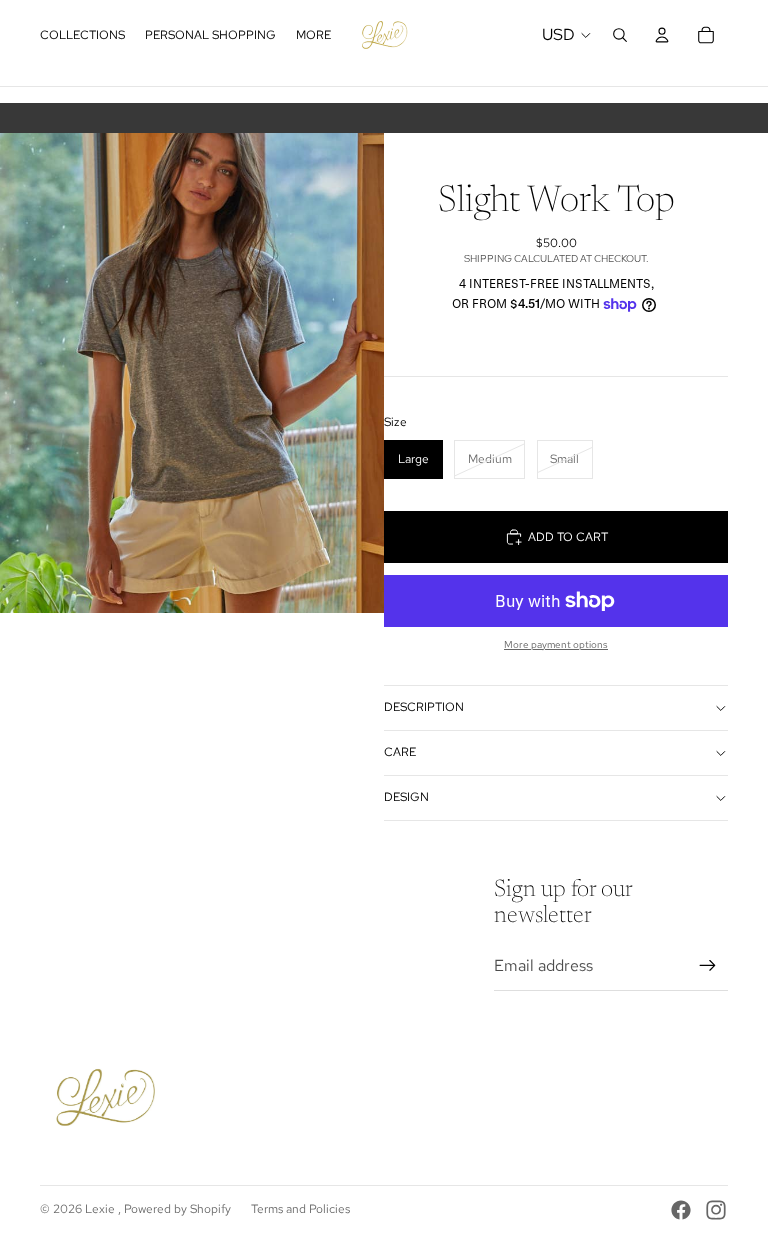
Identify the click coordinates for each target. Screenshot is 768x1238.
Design (406, 797)
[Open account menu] (662, 35)
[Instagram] (716, 1210)
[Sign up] (708, 966)
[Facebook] (681, 1210)
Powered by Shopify (177, 1209)
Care (400, 752)
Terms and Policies (300, 1209)
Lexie (101, 1209)
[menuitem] (313, 35)
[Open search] (620, 35)
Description (424, 707)
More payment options (556, 644)
